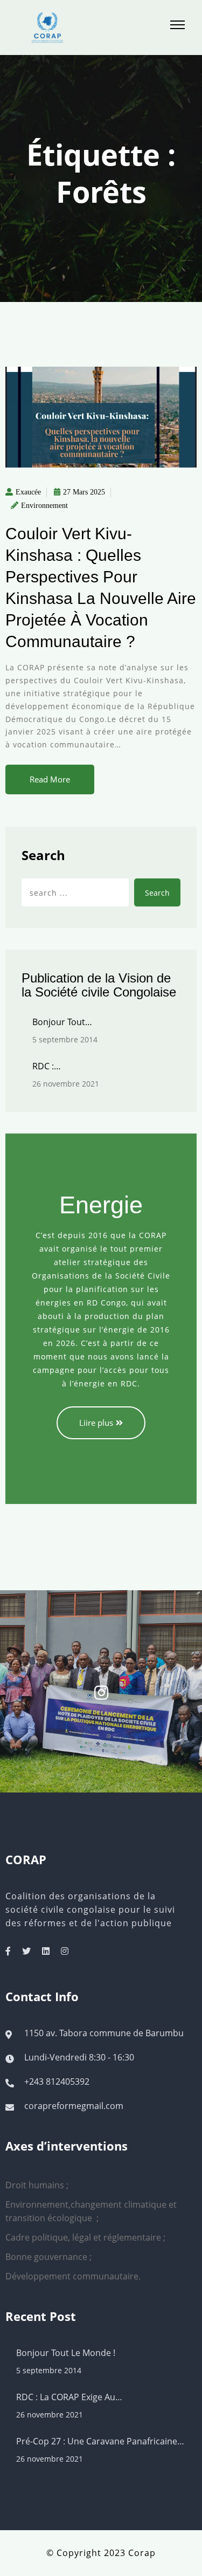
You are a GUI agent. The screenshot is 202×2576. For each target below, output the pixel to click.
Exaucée (28, 492)
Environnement (44, 506)
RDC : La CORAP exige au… (69, 2397)
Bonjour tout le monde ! (66, 2353)
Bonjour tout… (62, 1022)
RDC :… (47, 1066)
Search (43, 855)
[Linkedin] (46, 1951)
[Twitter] (26, 1951)
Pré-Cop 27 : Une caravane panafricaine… (100, 2441)
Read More (50, 779)
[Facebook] (8, 1951)
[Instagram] (65, 1951)
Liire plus (96, 1423)
